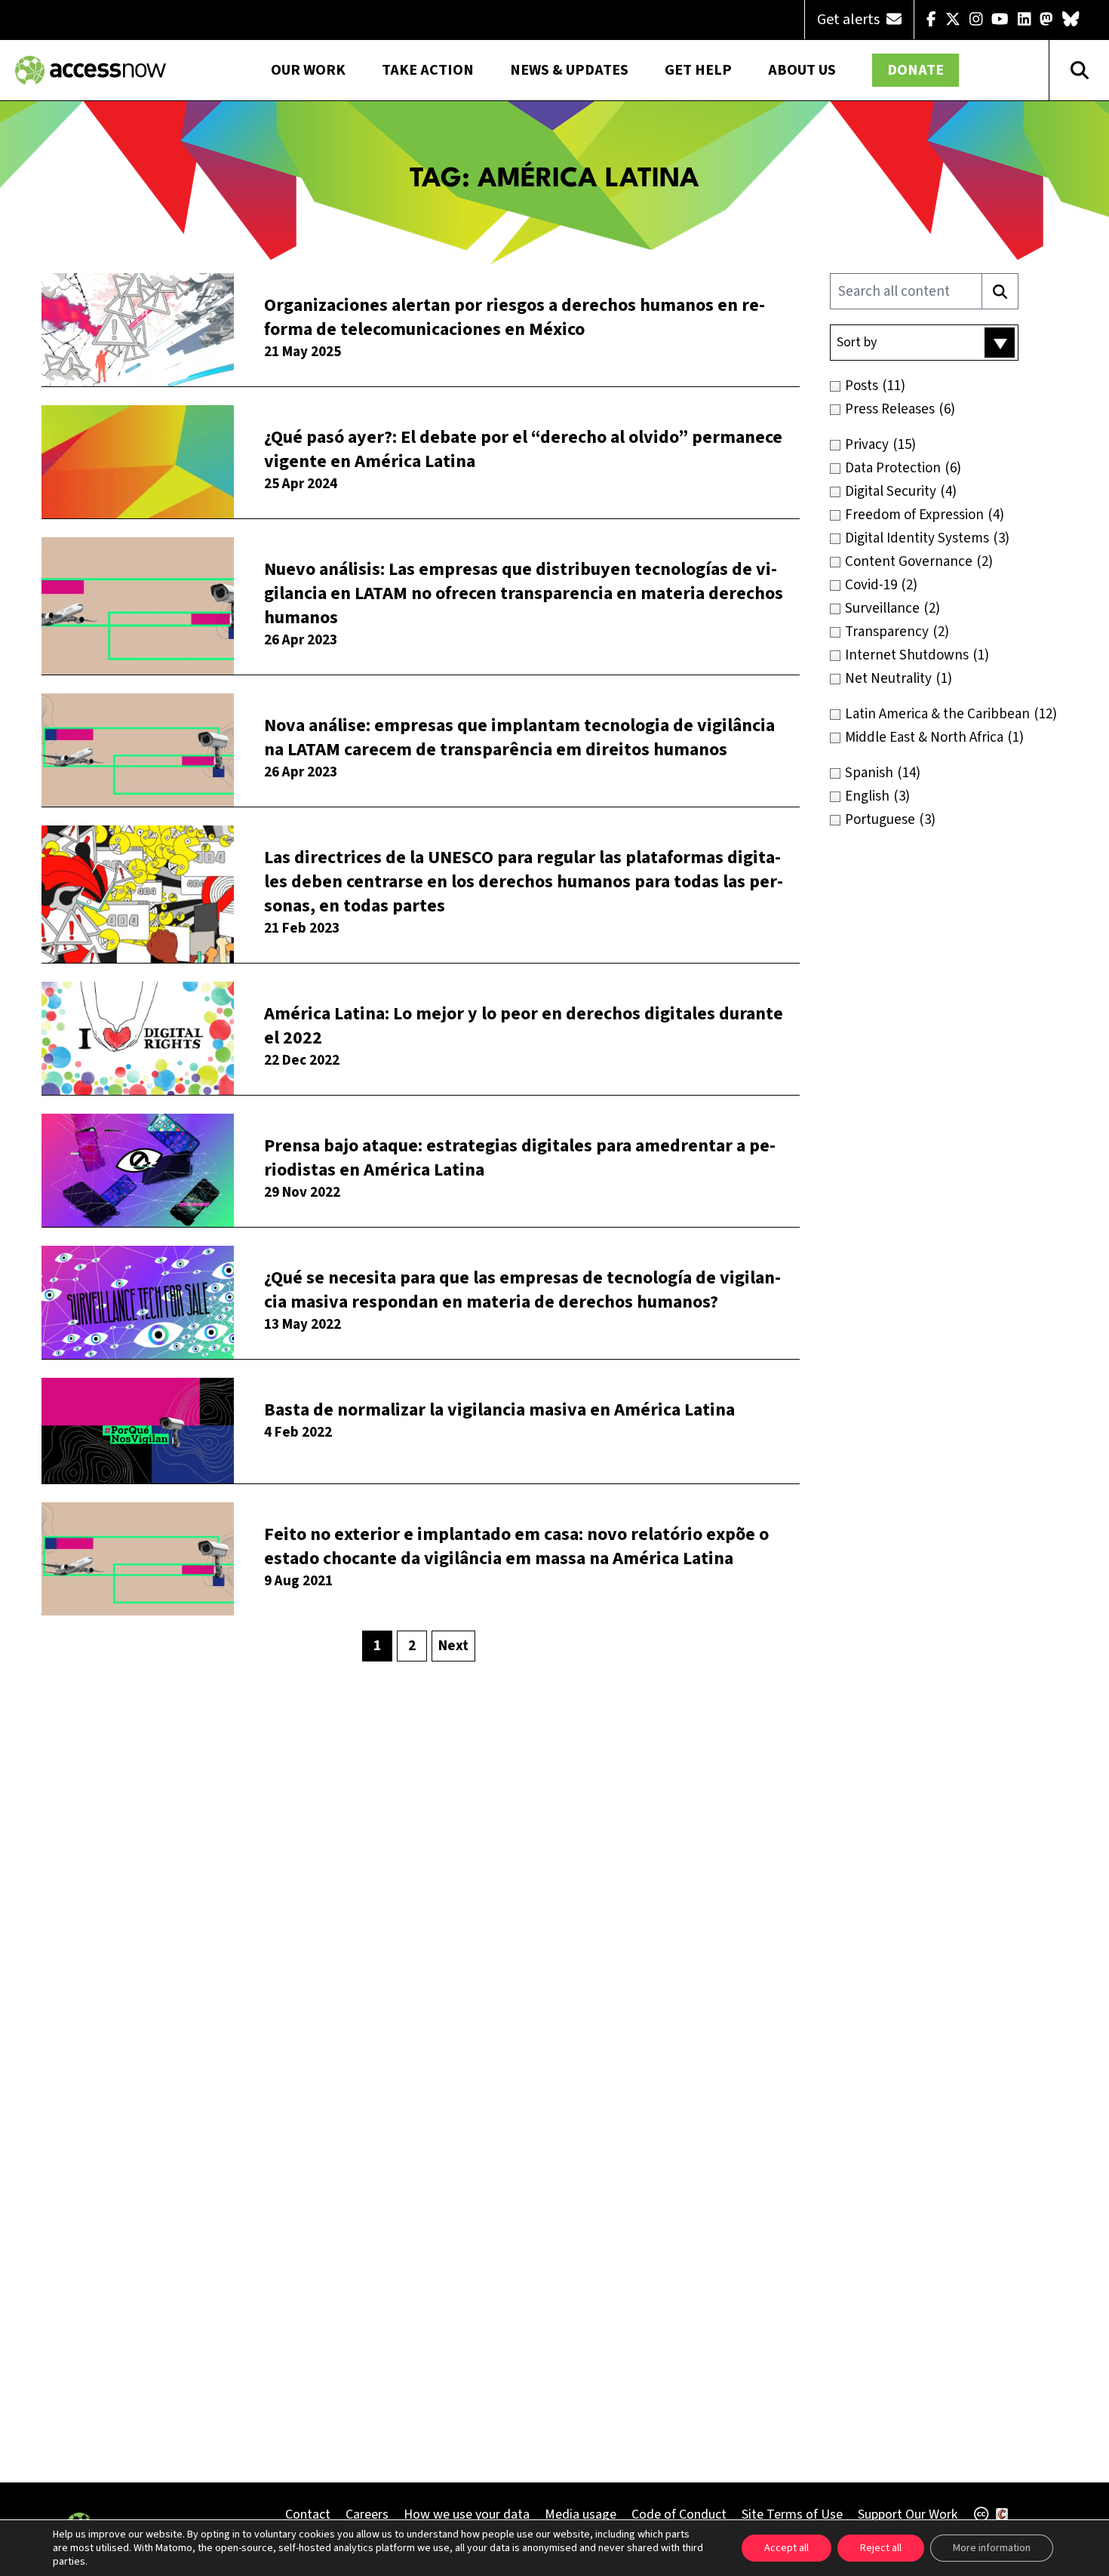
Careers (367, 2515)
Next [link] (453, 1646)
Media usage (581, 2515)
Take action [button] (428, 70)
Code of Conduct (679, 2515)
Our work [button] (308, 70)
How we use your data (467, 2515)
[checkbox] (956, 386)
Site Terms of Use (792, 2515)
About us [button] (802, 70)
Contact (308, 2515)
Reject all (881, 2548)
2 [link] (412, 1646)
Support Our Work (908, 2515)
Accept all (786, 2548)
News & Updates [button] (569, 70)
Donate (915, 70)
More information (992, 2548)
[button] (924, 343)
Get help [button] (698, 70)
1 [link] (377, 1646)
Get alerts (850, 20)
